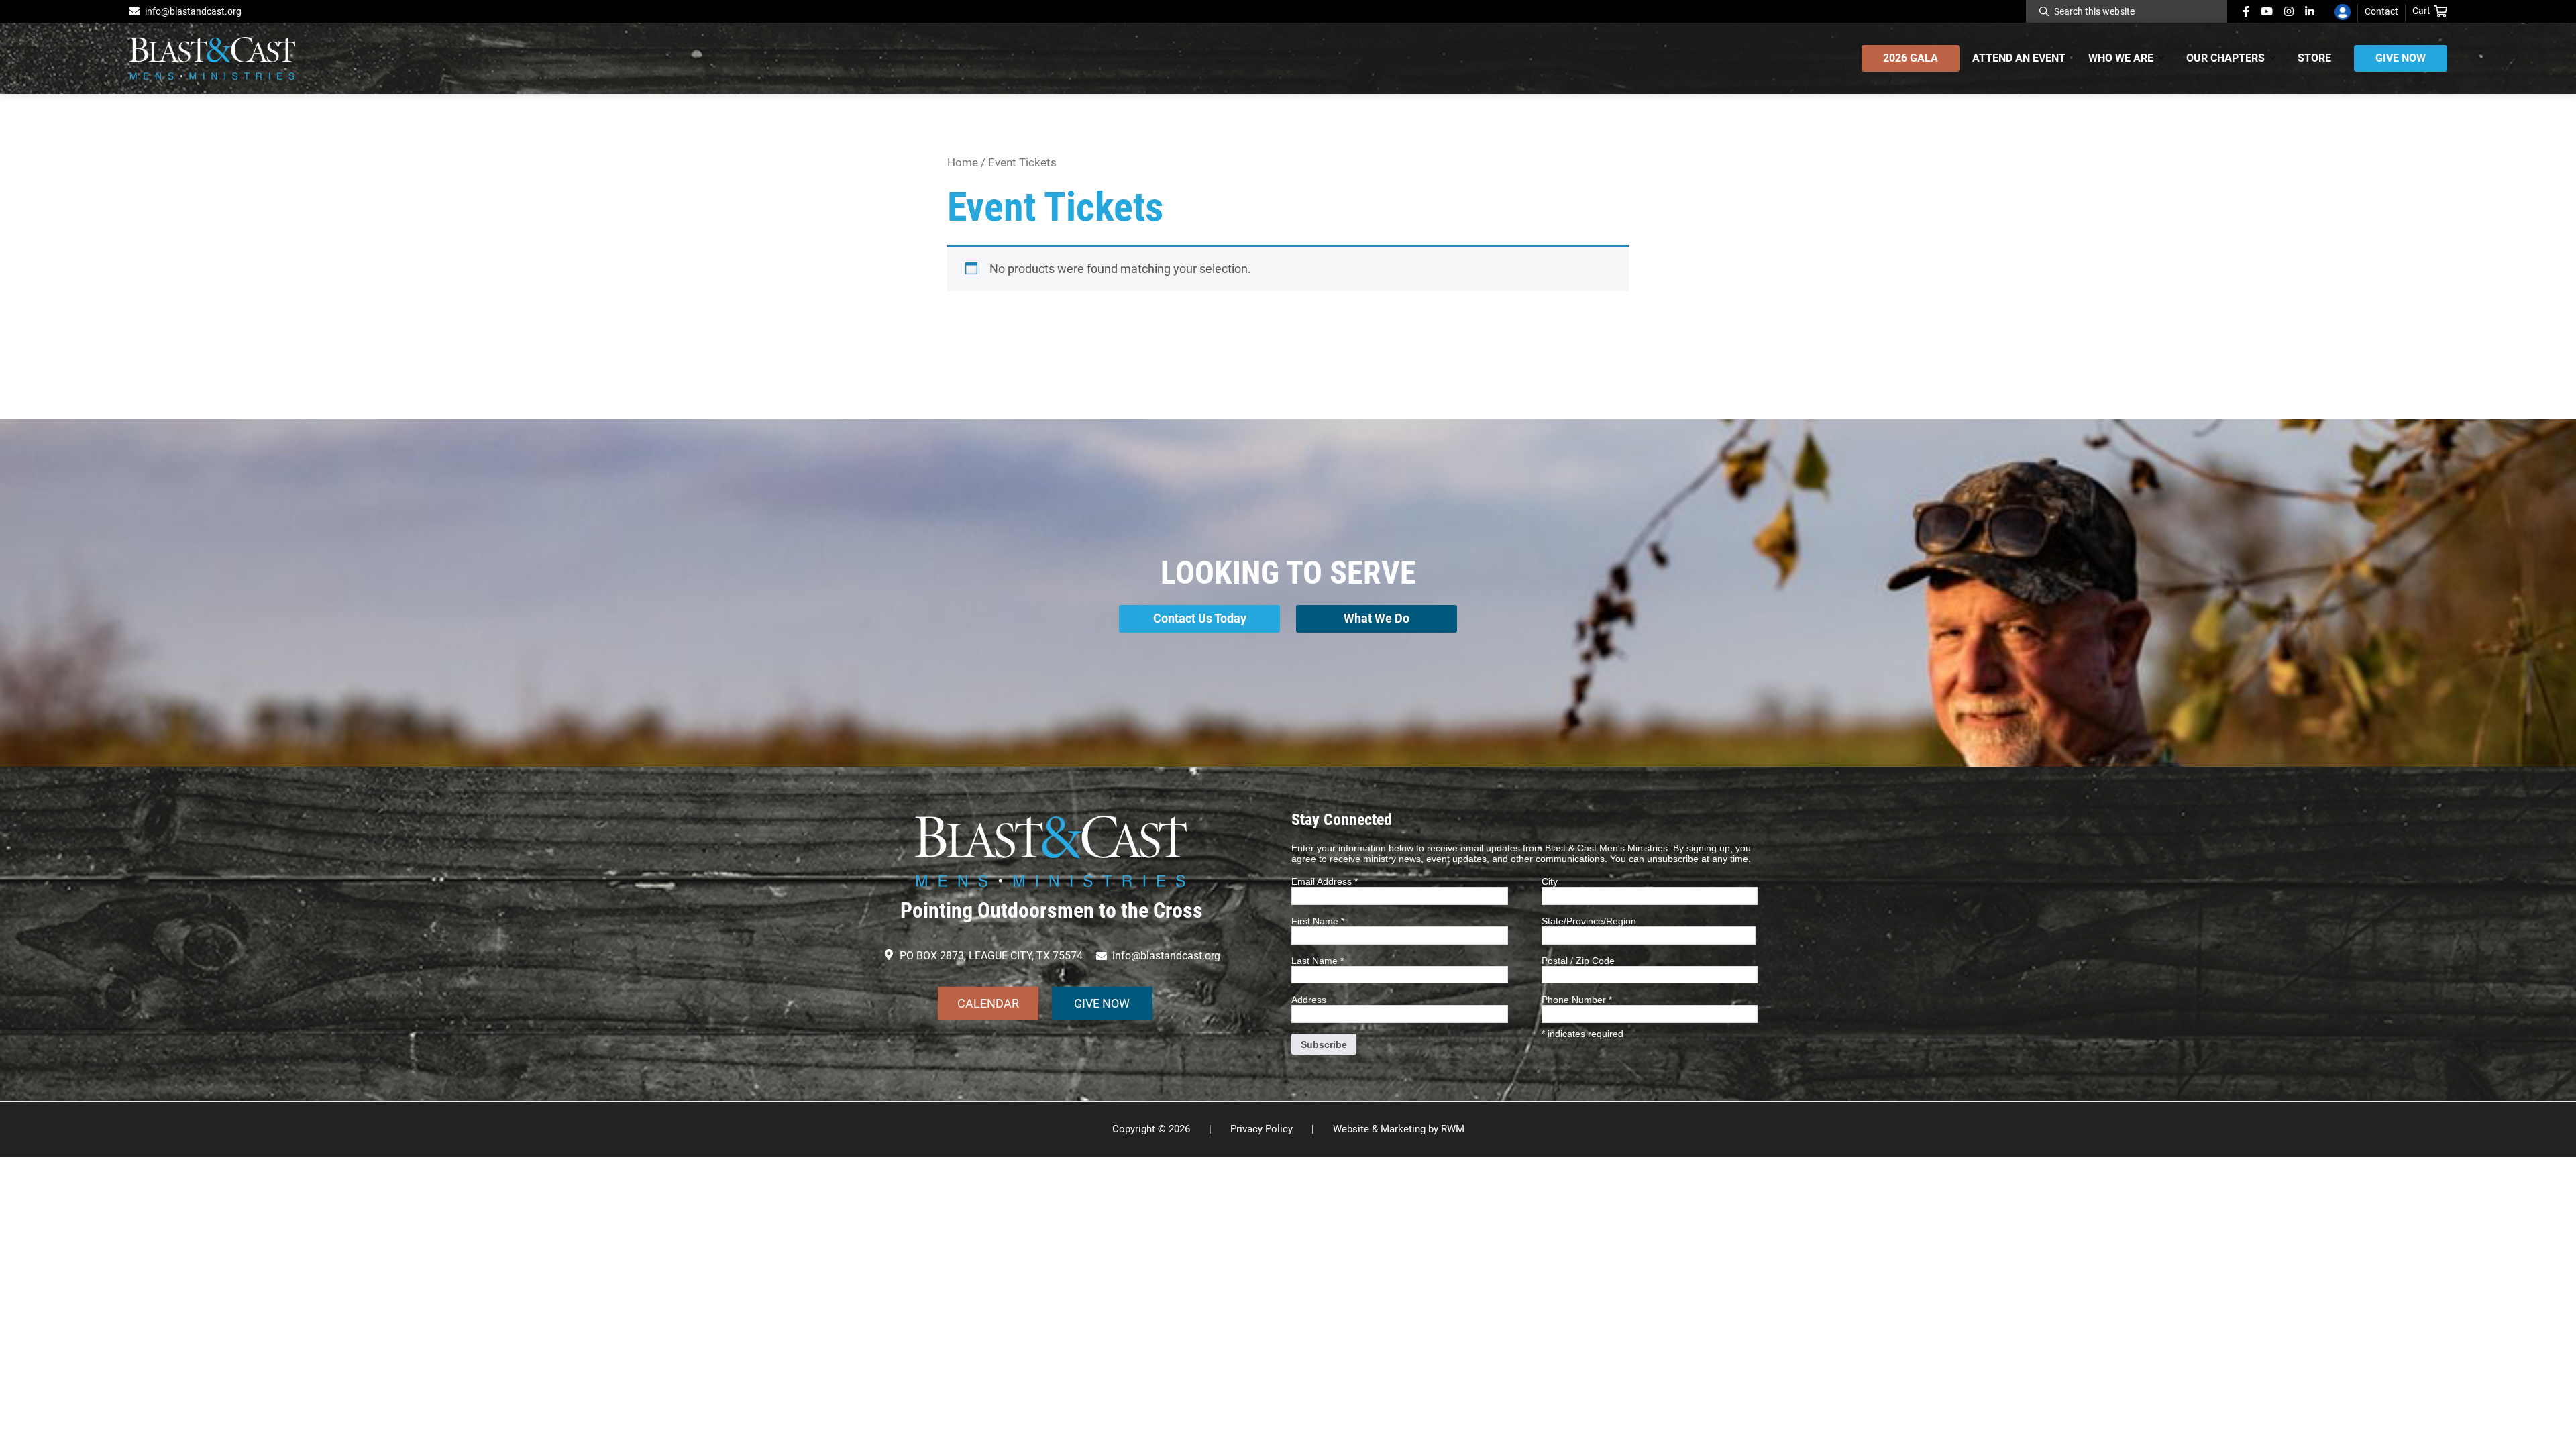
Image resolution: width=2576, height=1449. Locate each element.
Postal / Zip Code (1578, 961)
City (1550, 881)
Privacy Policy (1262, 1129)
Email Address (1325, 881)
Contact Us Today (1200, 618)
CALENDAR (988, 1003)
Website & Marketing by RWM (1399, 1129)
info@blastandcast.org (193, 11)
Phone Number (1577, 1000)
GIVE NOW (1102, 1003)
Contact (2381, 11)
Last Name (1318, 961)
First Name (1318, 921)
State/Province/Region (1589, 921)
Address (1309, 1000)
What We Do (1377, 618)
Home (963, 163)
